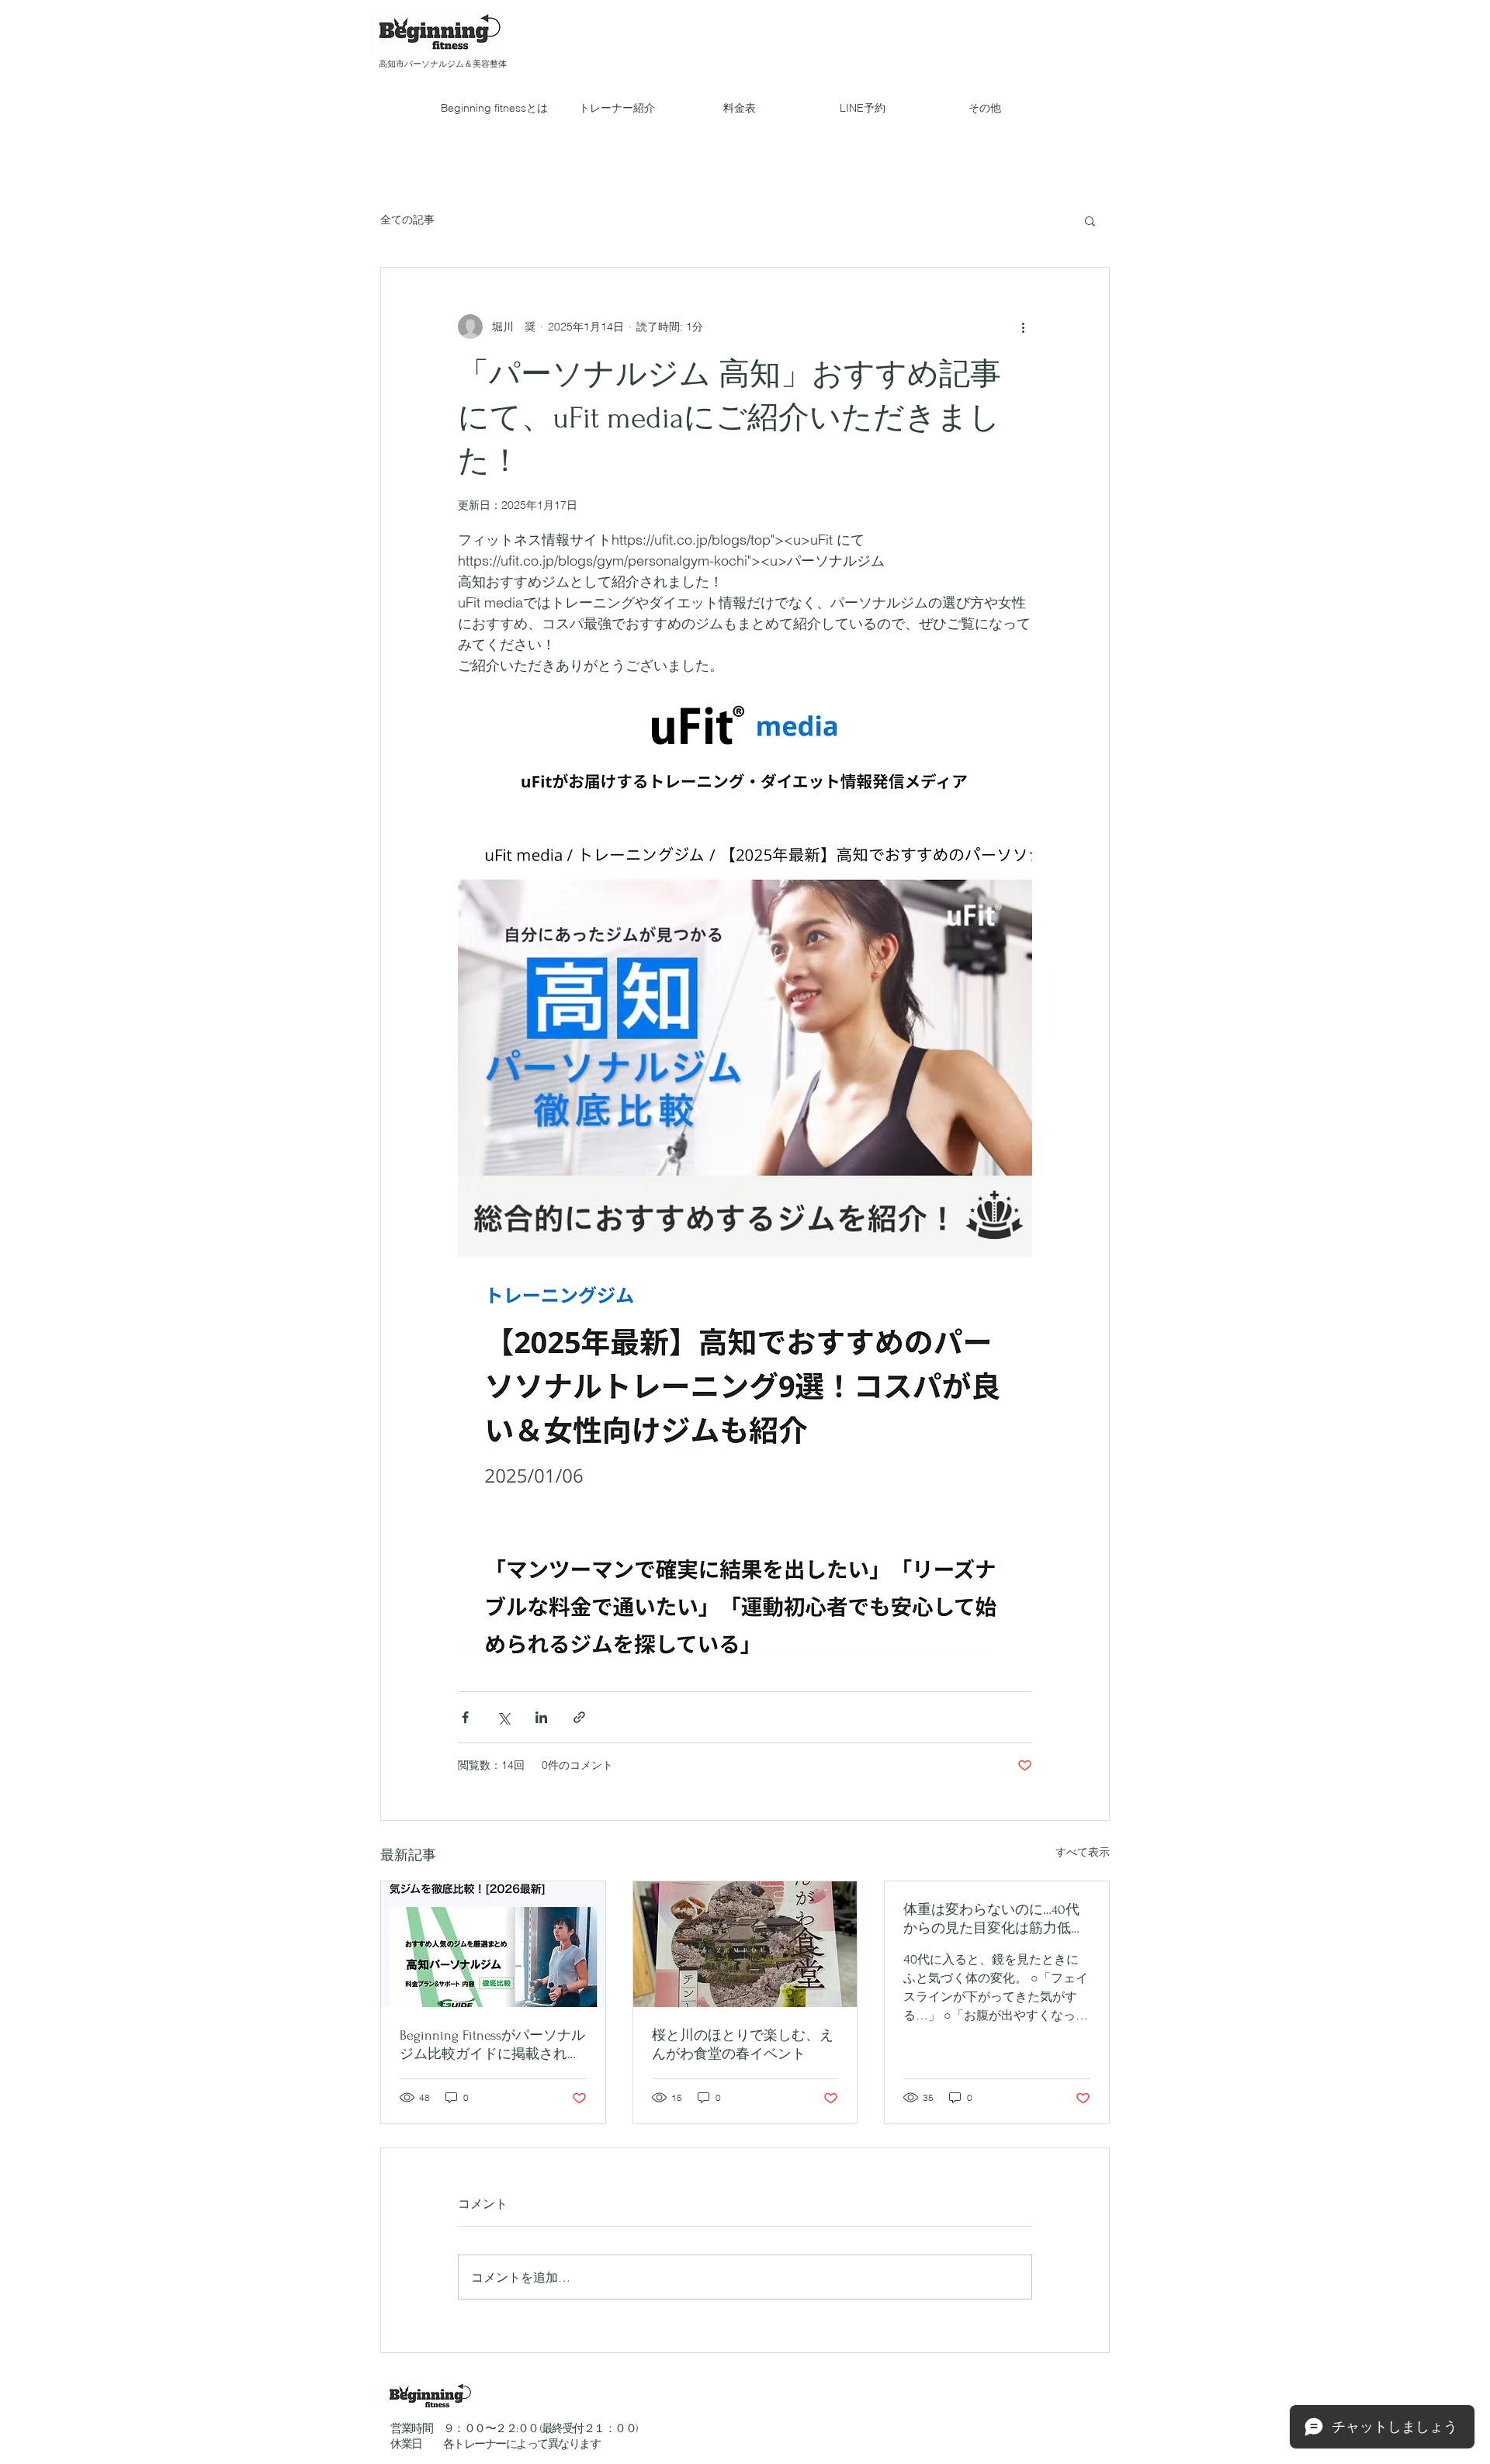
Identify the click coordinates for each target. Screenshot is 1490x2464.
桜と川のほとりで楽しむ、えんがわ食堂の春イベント (743, 2045)
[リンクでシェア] (579, 1717)
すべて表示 (1083, 1852)
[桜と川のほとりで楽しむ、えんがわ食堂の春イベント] (745, 1944)
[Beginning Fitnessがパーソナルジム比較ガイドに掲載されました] (493, 1944)
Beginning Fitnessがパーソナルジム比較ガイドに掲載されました (492, 2045)
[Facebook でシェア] (465, 1717)
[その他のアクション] (1023, 327)
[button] (1090, 220)
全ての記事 (407, 220)
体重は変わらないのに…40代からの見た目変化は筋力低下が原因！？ (994, 1920)
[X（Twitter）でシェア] (503, 1717)
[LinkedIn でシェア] (541, 1717)
